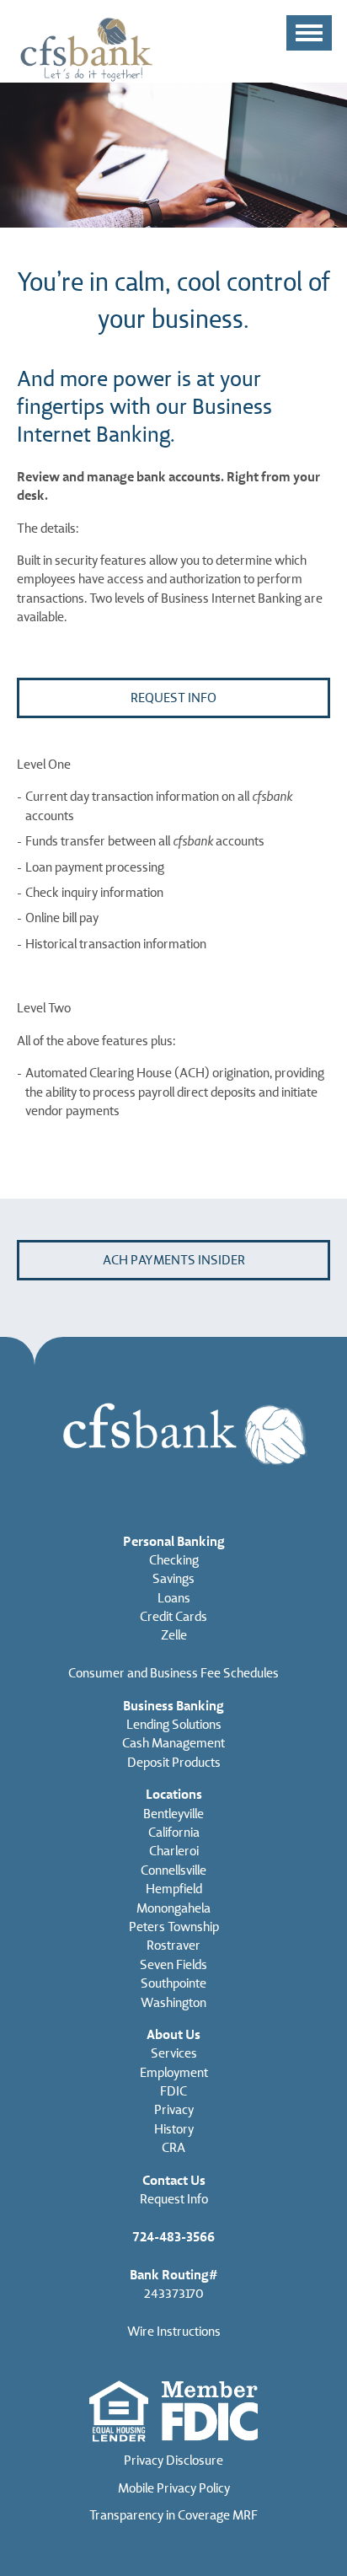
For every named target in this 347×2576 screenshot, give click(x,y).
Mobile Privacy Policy (174, 2488)
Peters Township (174, 1927)
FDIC (173, 2091)
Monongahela (173, 1908)
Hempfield (174, 1889)
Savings (173, 1579)
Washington (173, 2003)
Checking (174, 1560)
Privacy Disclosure (173, 2461)
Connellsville (173, 1870)
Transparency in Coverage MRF (173, 2515)
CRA (173, 2148)
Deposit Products (174, 1763)
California (174, 1833)
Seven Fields (173, 1965)
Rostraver (173, 1945)
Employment (174, 2073)
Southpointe (173, 1983)
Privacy (174, 2110)
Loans (174, 1598)
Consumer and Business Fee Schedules (173, 1673)
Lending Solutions (174, 1725)
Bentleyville (173, 1814)
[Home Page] (86, 48)
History (174, 2129)
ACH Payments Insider (174, 1260)
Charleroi (174, 1851)
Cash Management (173, 1743)
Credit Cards (173, 1617)
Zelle (174, 1635)
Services (174, 2053)
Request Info (173, 698)
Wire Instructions (174, 2332)
